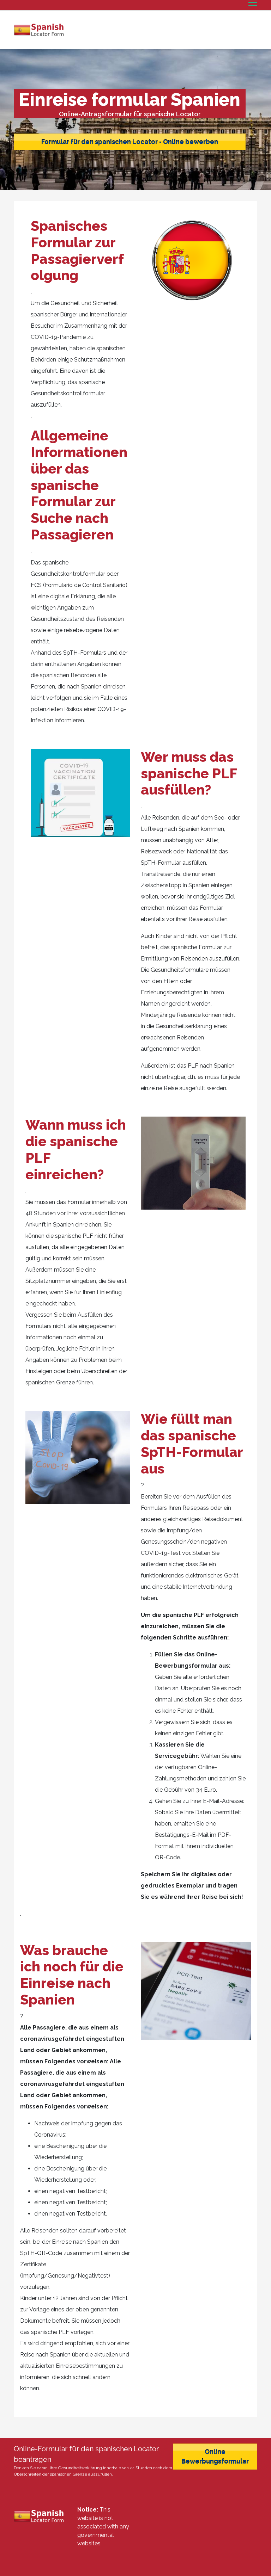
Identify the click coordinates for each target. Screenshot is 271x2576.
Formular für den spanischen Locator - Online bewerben (130, 142)
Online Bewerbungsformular (215, 2457)
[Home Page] (40, 30)
